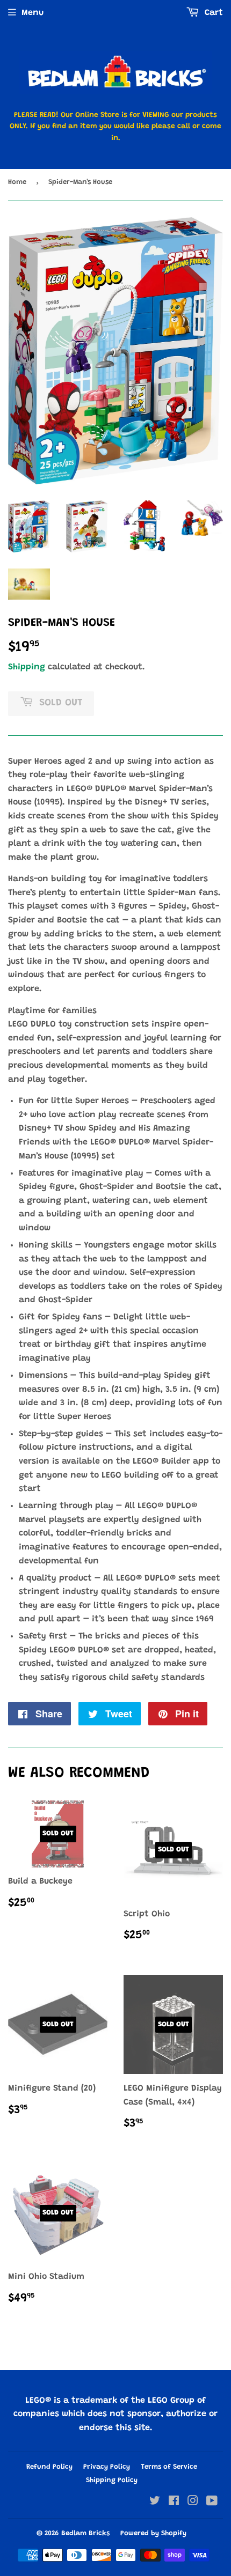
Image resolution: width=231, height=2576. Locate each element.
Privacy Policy (107, 2467)
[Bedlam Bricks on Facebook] (174, 2503)
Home (17, 182)
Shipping (27, 667)
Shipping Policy (112, 2480)
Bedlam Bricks (85, 2533)
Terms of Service (169, 2467)
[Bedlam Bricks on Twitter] (155, 2503)
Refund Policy (49, 2467)
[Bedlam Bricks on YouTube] (212, 2503)
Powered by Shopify (153, 2533)
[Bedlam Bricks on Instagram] (193, 2503)
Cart (212, 13)
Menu (33, 13)
